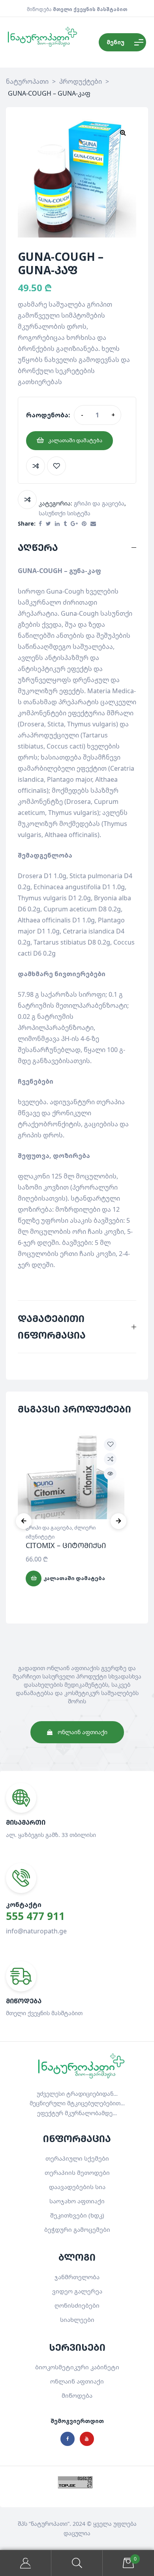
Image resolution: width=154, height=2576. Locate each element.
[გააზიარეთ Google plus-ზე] (74, 524)
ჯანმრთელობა (77, 2277)
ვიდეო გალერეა (77, 2291)
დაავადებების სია (77, 2187)
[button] (123, 132)
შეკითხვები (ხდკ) (77, 2215)
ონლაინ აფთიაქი (77, 2381)
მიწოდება (77, 2395)
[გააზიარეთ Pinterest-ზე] (84, 524)
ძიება (77, 2563)
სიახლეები (77, 2320)
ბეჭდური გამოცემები (77, 2229)
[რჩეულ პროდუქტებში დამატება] (56, 466)
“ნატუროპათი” (49, 2524)
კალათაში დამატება (75, 440)
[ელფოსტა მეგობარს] (93, 524)
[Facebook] (68, 2439)
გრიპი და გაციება (99, 503)
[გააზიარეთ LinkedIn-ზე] (57, 524)
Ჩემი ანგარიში (26, 2563)
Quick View (110, 1474)
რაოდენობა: (48, 415)
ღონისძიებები (77, 2305)
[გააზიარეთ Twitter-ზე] (48, 524)
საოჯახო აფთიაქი (77, 2201)
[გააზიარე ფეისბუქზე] (40, 524)
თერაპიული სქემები (77, 2158)
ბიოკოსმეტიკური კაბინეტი (77, 2367)
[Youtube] (87, 2439)
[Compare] (36, 466)
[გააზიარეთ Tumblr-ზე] (65, 524)
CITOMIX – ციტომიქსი (66, 1545)
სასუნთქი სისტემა (65, 513)
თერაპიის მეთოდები (77, 2172)
